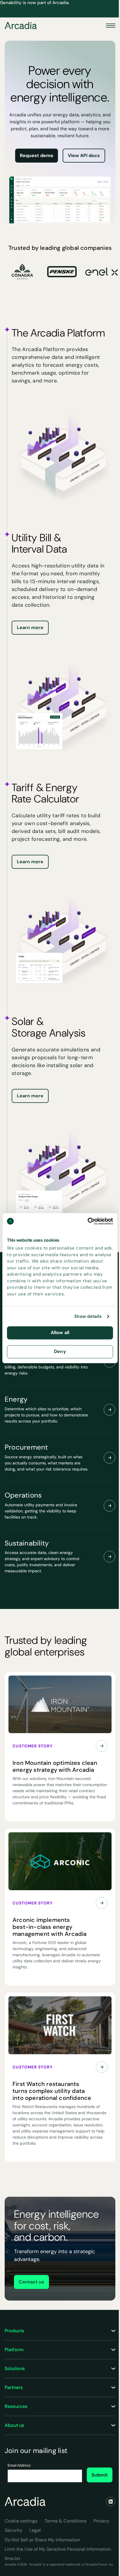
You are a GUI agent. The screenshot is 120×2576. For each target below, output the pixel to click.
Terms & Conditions (66, 2521)
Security (14, 2530)
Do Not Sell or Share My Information (42, 2540)
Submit (100, 2475)
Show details (88, 1316)
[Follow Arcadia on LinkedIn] (111, 2502)
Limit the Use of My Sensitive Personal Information (58, 2549)
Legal (35, 2530)
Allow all (60, 1333)
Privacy (101, 2521)
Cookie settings (21, 2521)
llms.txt (12, 2558)
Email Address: (20, 2465)
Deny (60, 1351)
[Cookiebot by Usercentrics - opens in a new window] (88, 1221)
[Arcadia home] (25, 2502)
